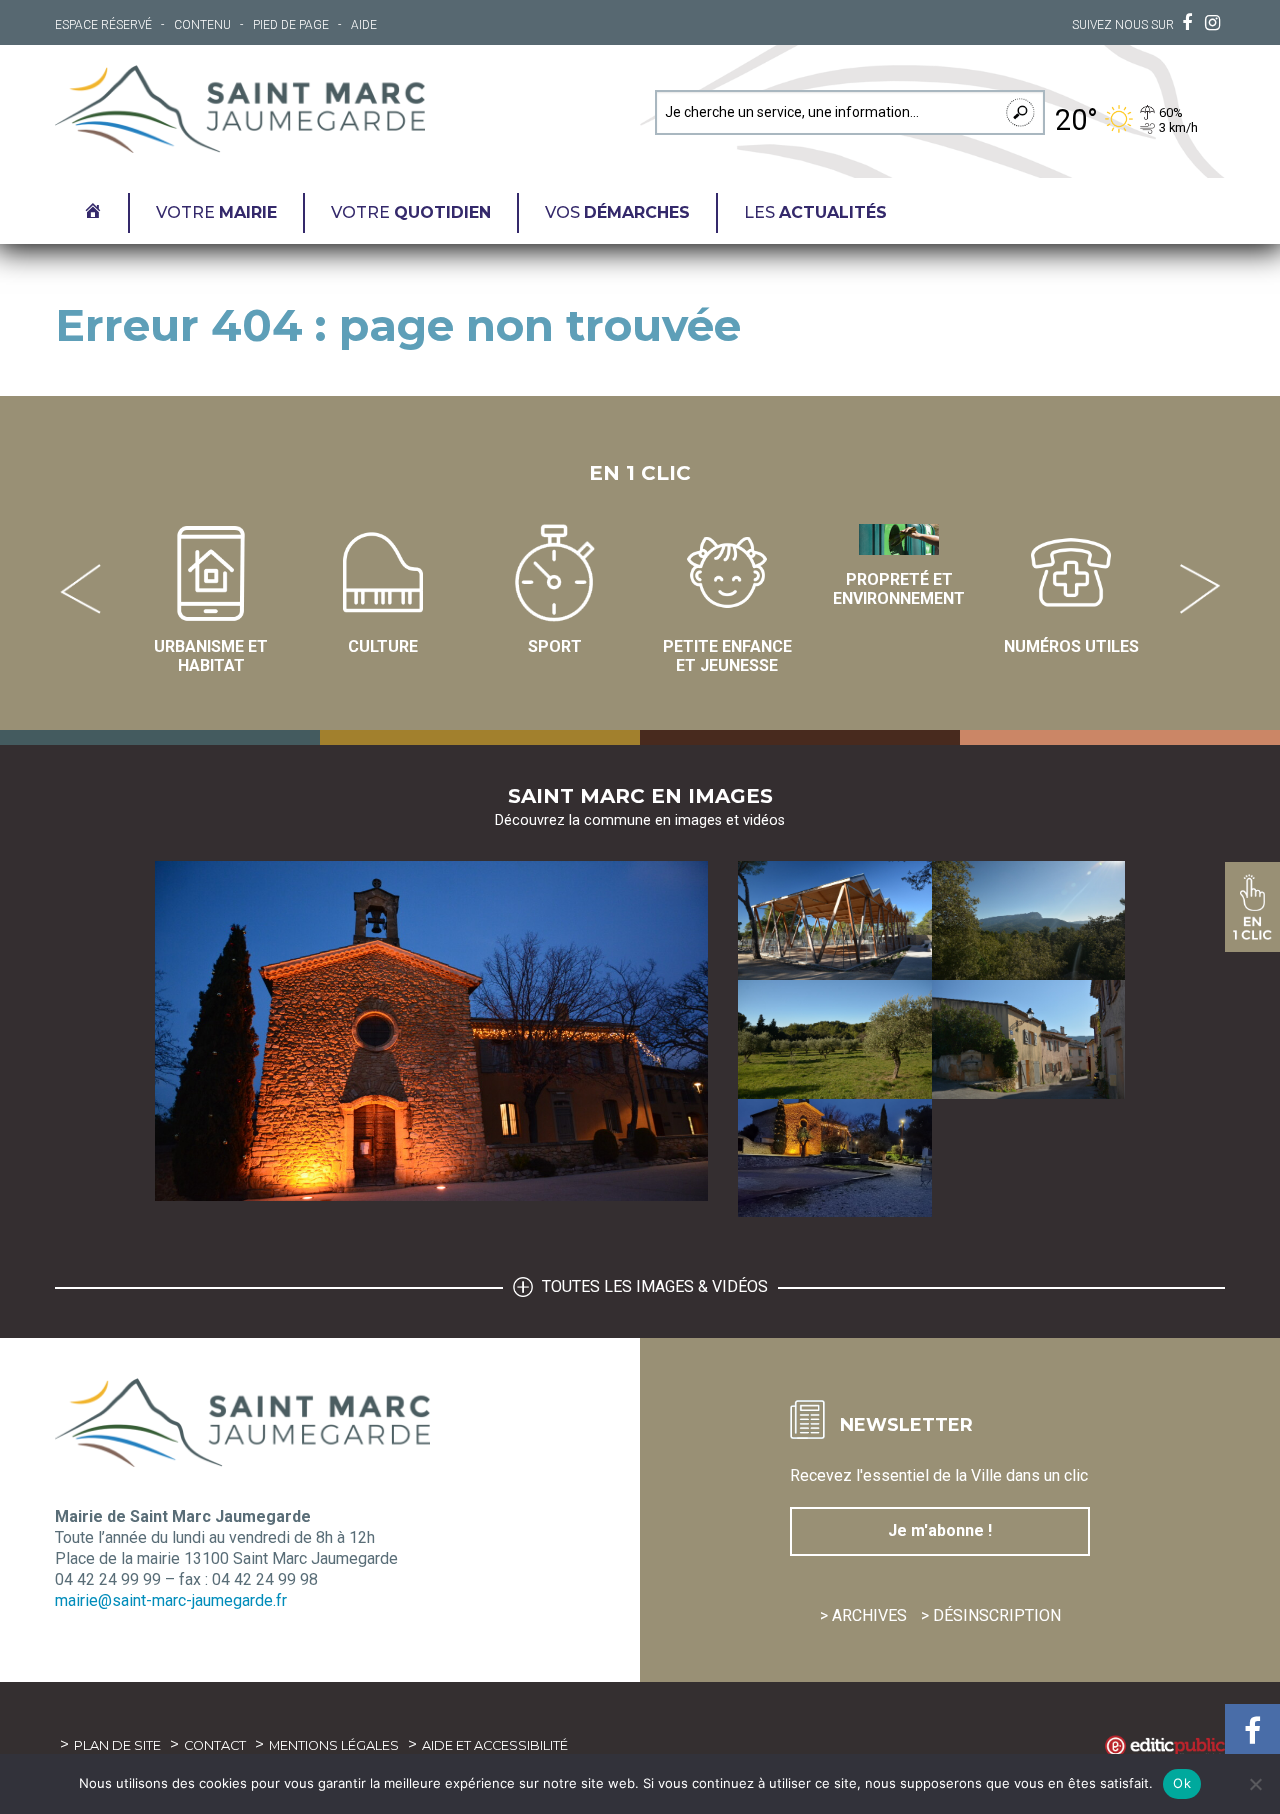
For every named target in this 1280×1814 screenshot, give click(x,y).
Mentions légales (334, 1745)
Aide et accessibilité (495, 1745)
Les (815, 212)
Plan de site (117, 1745)
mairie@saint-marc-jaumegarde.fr (171, 1600)
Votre (216, 212)
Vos (617, 212)
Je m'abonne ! (940, 1530)
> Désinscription (991, 1615)
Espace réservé (103, 25)
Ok (1182, 1783)
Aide (364, 25)
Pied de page (291, 25)
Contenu (202, 25)
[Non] (1255, 1784)
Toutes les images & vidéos (653, 1286)
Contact (215, 1745)
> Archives (863, 1615)
